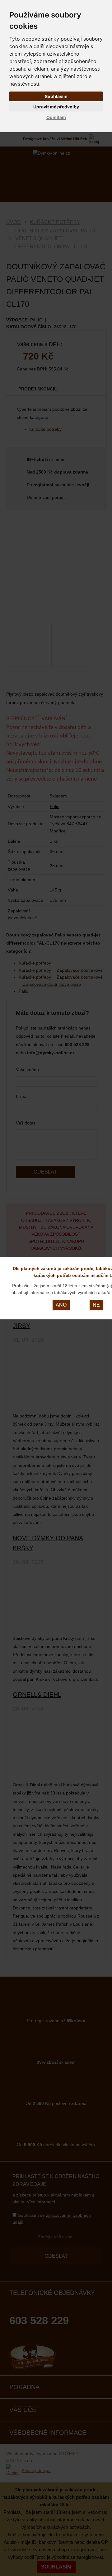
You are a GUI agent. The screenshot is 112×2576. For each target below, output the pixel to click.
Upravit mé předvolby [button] (56, 107)
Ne (96, 1305)
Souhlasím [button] (56, 96)
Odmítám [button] (56, 117)
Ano (61, 1305)
